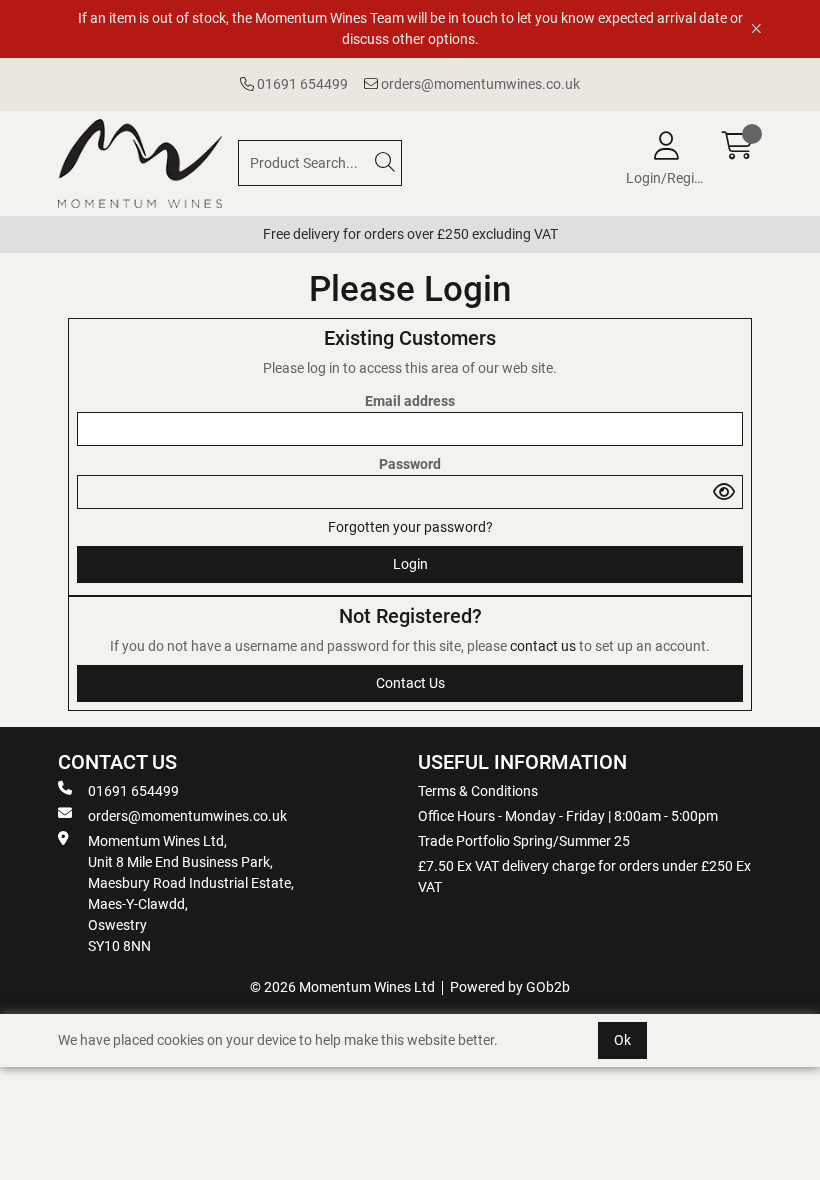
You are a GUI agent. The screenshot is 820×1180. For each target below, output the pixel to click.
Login (410, 564)
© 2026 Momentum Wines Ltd (342, 987)
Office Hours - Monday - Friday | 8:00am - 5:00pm (568, 816)
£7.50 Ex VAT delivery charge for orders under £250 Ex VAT (584, 876)
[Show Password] (724, 492)
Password (410, 464)
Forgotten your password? (410, 527)
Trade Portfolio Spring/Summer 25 (524, 841)
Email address (410, 401)
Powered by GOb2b (510, 987)
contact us (544, 646)
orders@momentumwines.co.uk (479, 84)
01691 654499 (301, 84)
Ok (622, 1040)
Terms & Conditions (478, 791)
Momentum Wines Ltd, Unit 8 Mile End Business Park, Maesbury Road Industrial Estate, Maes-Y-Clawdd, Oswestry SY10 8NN (191, 893)
